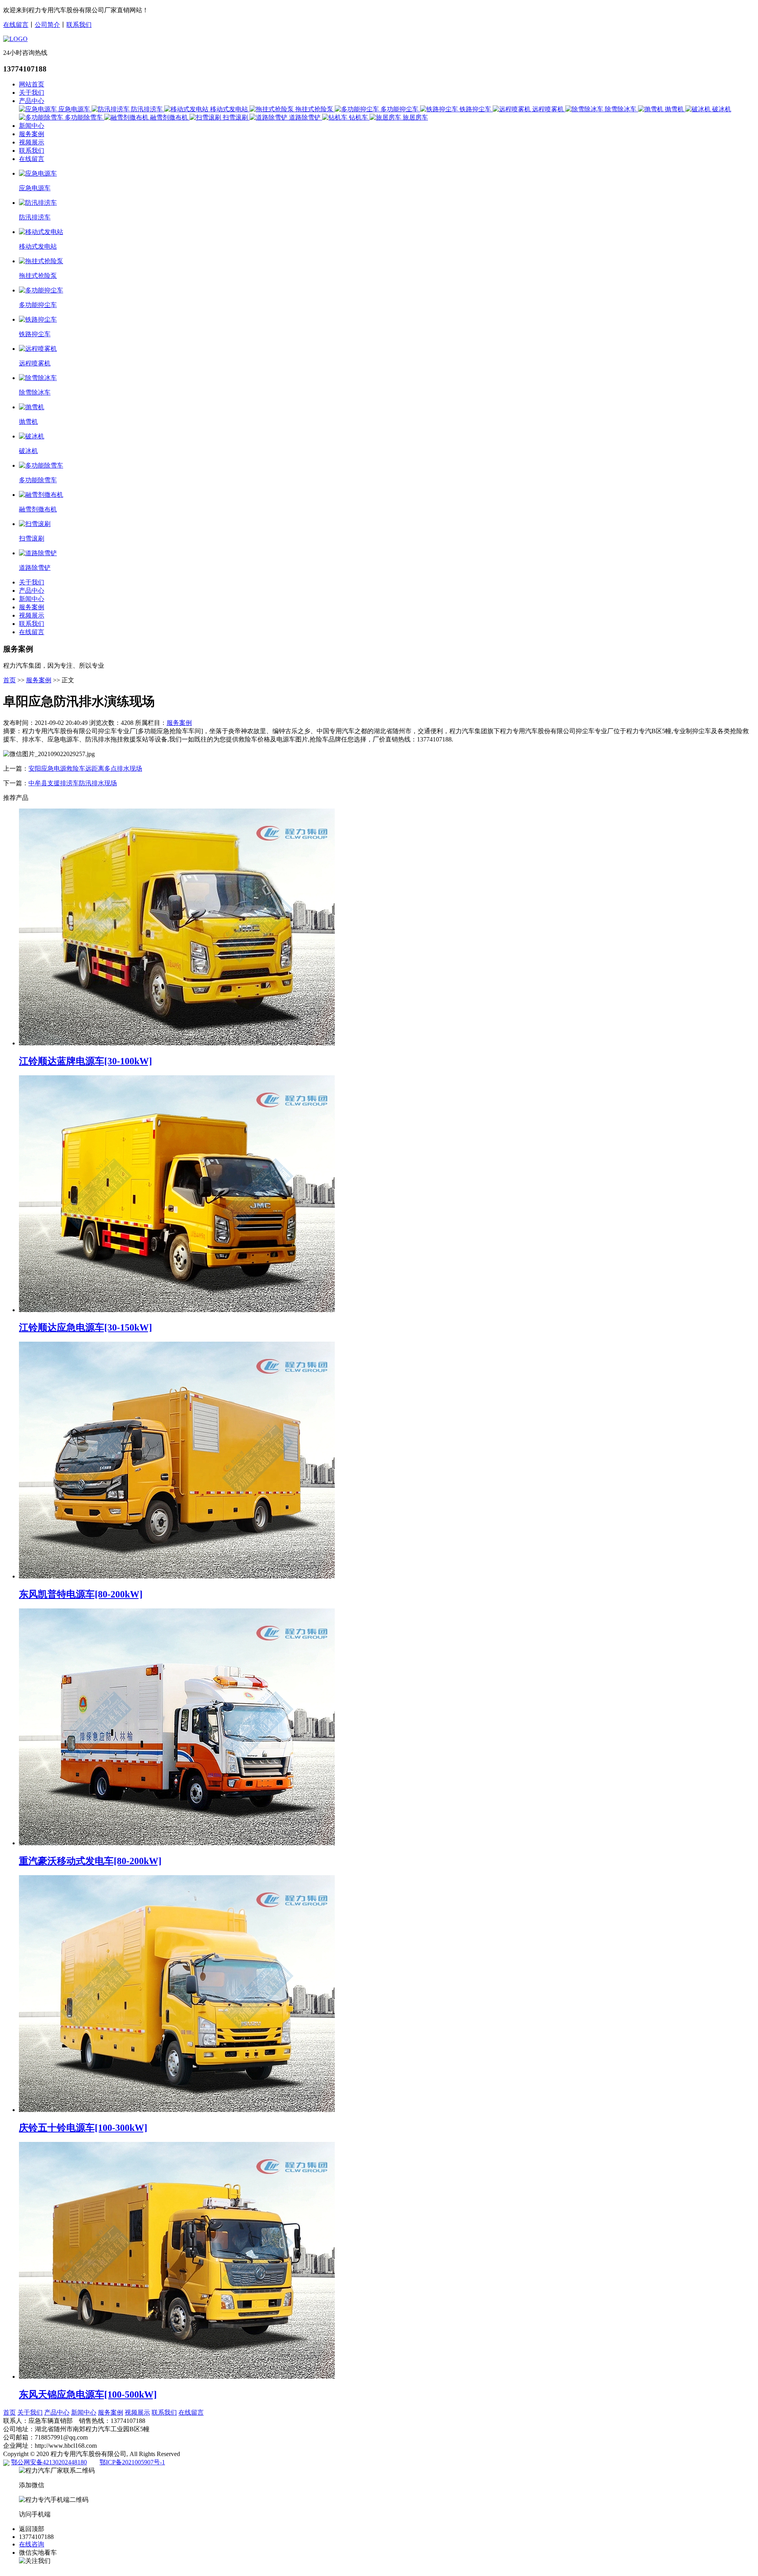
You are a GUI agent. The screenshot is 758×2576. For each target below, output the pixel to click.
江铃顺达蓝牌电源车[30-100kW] (85, 1061)
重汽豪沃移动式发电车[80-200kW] (90, 1861)
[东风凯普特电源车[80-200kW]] (177, 1576)
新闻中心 (32, 126)
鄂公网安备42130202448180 (49, 2462)
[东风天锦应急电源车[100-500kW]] (177, 2377)
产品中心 (32, 101)
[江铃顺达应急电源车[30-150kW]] (177, 1310)
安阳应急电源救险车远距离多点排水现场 (85, 768)
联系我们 (79, 25)
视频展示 (32, 142)
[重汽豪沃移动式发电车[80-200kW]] (177, 1843)
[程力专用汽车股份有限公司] (15, 39)
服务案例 (32, 134)
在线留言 (16, 25)
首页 (9, 680)
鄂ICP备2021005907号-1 (132, 2462)
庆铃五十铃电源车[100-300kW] (83, 2128)
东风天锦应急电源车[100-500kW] (88, 2394)
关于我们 (32, 93)
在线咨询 (32, 2544)
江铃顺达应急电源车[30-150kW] (85, 1327)
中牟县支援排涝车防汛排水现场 (73, 783)
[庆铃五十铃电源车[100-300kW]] (177, 2110)
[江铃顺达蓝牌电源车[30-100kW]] (177, 1043)
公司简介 (47, 25)
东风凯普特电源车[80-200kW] (81, 1594)
